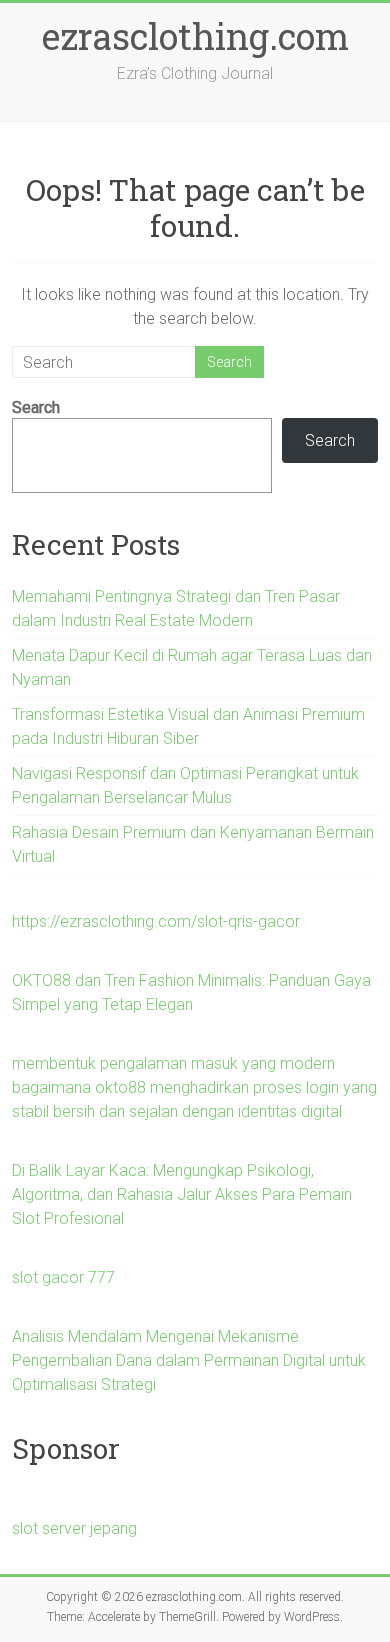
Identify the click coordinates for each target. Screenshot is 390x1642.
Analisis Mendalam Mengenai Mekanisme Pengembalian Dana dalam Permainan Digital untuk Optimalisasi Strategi (189, 1360)
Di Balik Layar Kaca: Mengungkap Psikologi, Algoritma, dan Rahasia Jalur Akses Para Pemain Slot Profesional (182, 1194)
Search (36, 407)
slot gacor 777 (63, 1277)
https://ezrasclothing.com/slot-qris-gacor (156, 921)
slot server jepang (74, 1528)
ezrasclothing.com (195, 36)
